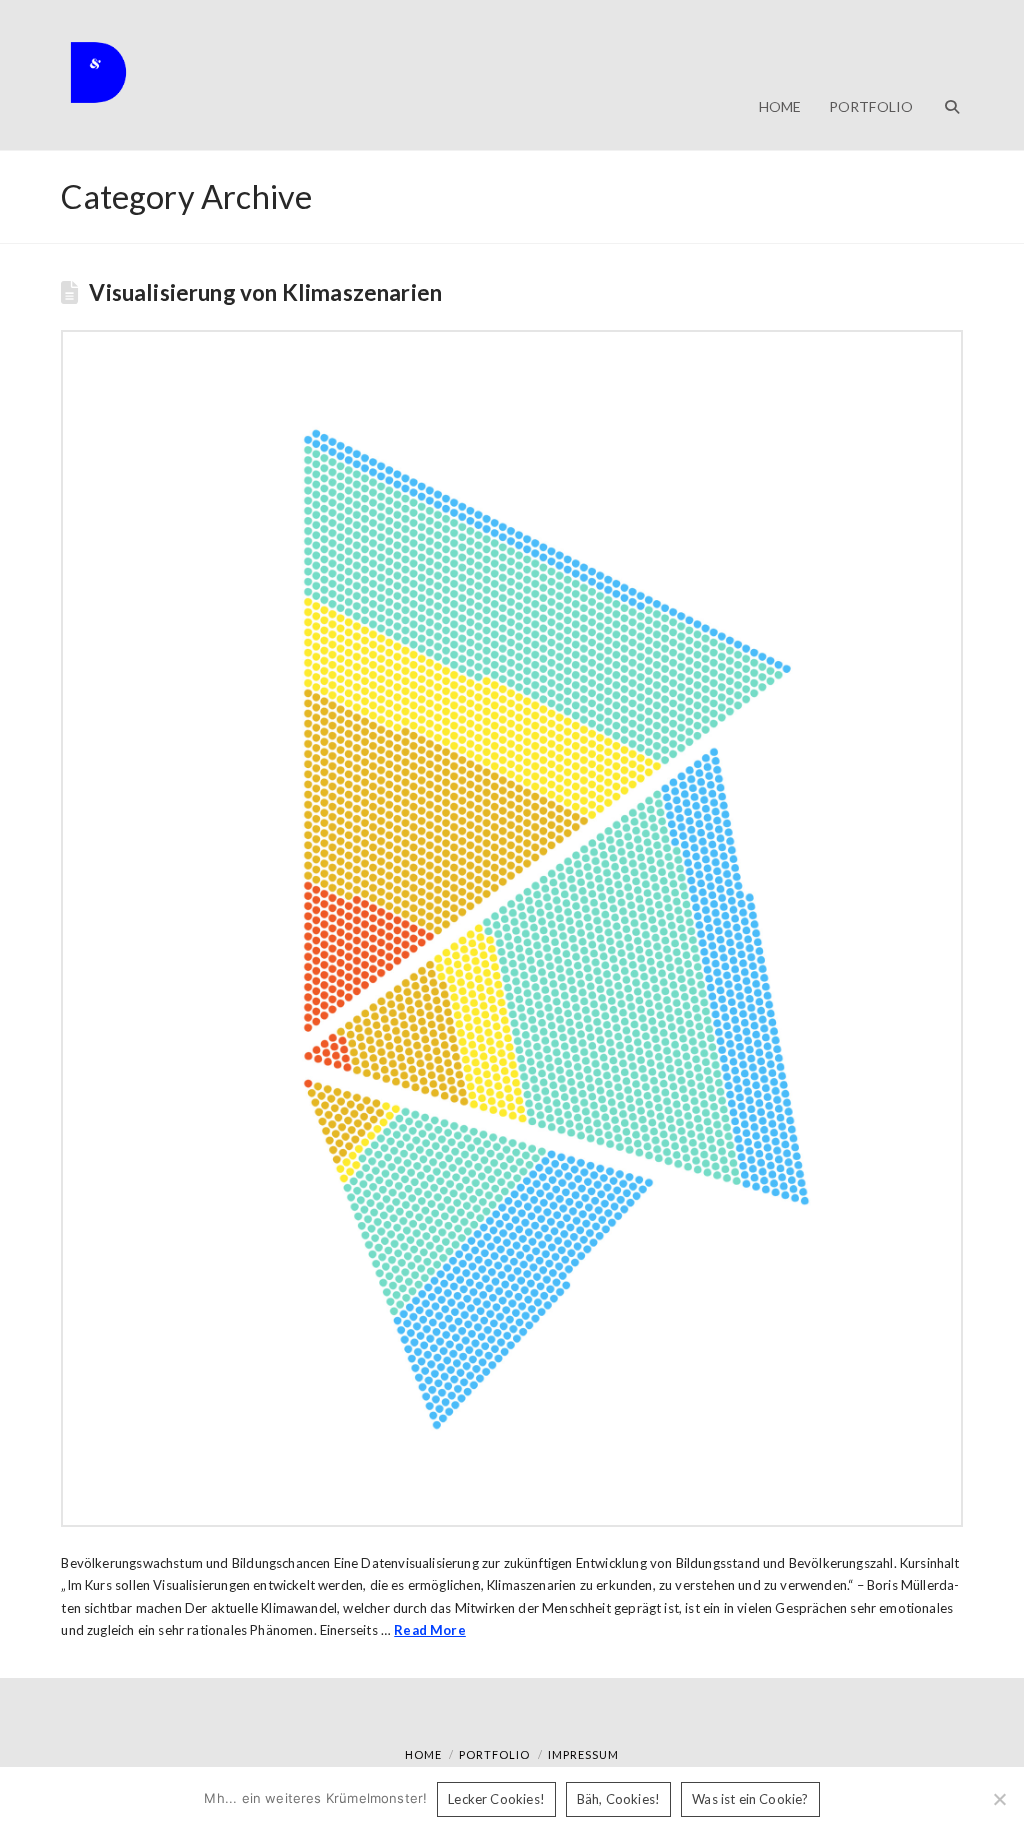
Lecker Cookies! (496, 1799)
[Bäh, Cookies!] (999, 1799)
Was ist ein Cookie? (750, 1799)
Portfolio (494, 1754)
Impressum (583, 1754)
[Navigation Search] (944, 75)
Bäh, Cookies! (618, 1799)
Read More (430, 1630)
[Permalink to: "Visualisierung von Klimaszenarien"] (511, 928)
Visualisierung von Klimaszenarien (265, 292)
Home (423, 1754)
